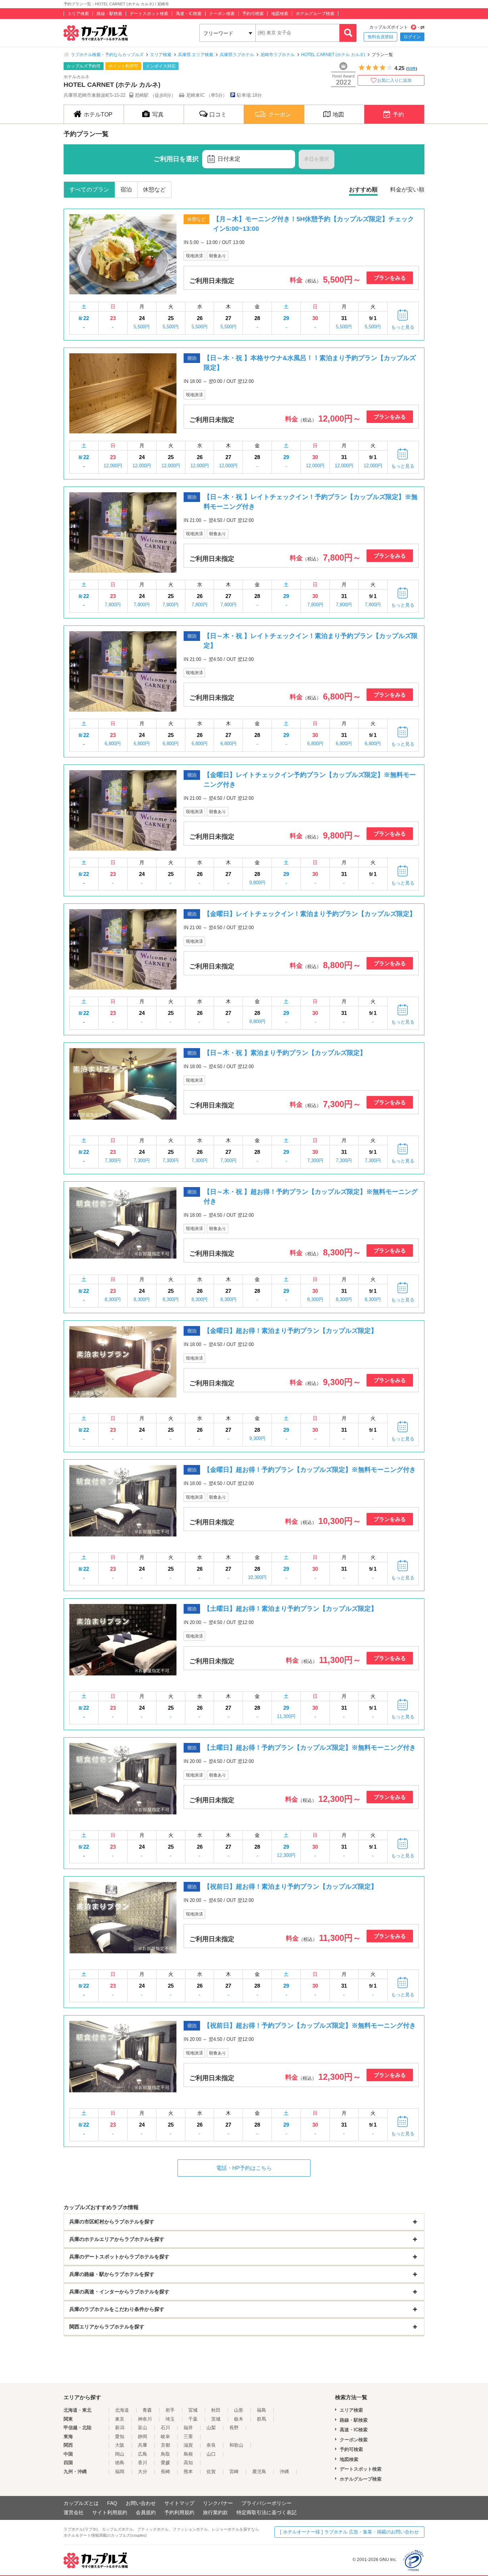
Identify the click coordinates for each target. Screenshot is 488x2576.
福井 (188, 2428)
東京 (120, 2419)
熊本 (188, 2472)
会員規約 (146, 2512)
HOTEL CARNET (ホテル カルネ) (333, 55)
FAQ (112, 2503)
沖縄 (284, 2472)
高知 (188, 2463)
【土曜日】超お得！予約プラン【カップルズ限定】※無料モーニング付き (310, 1748)
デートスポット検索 (149, 14)
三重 (188, 2437)
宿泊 (126, 190)
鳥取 (165, 2454)
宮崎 (234, 2472)
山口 (211, 2454)
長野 (234, 2428)
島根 (188, 2454)
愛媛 (165, 2463)
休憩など (154, 190)
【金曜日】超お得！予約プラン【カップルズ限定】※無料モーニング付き (310, 1470)
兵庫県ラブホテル (237, 55)
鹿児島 (259, 2472)
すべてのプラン (89, 190)
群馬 (262, 2419)
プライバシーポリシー (267, 2503)
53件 (412, 69)
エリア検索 (78, 14)
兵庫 (143, 2445)
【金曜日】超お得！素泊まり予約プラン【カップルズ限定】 (290, 1331)
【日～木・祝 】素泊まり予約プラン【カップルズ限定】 (285, 1053)
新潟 (120, 2428)
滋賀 (188, 2445)
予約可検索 (253, 14)
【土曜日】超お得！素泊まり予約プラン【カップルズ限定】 (290, 1609)
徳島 (120, 2463)
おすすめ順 (363, 190)
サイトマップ (179, 2503)
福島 (262, 2410)
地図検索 (280, 14)
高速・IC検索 (189, 14)
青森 (147, 2410)
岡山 (120, 2454)
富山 (143, 2428)
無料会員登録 (380, 37)
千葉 (193, 2419)
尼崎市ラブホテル (278, 55)
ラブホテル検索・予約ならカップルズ (107, 55)
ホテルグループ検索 (315, 14)
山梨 (211, 2428)
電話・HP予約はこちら (244, 2168)
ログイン (412, 37)
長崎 (165, 2472)
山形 (239, 2410)
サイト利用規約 (110, 2512)
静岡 (143, 2437)
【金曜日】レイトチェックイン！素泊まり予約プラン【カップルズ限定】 (310, 914)
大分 (143, 2472)
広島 (143, 2454)
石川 (165, 2428)
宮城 (193, 2410)
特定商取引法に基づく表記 (267, 2512)
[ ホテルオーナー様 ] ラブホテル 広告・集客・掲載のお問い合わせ (349, 2532)
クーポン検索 (222, 14)
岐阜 (165, 2437)
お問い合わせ (141, 2503)
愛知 (120, 2437)
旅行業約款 (215, 2512)
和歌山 (236, 2445)
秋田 (216, 2410)
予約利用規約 (179, 2512)
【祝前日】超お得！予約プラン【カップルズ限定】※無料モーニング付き (310, 2026)
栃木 (239, 2419)
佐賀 (211, 2472)
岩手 (170, 2410)
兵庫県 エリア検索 (196, 55)
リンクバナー (218, 2503)
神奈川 (145, 2419)
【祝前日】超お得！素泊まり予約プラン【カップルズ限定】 (290, 1887)
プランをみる (390, 278)
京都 (165, 2445)
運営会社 (74, 2512)
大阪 (120, 2445)
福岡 (120, 2472)
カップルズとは (81, 2503)
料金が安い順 (407, 190)
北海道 (122, 2410)
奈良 (211, 2445)
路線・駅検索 (109, 14)
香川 (143, 2463)
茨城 (216, 2419)
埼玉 (170, 2419)
